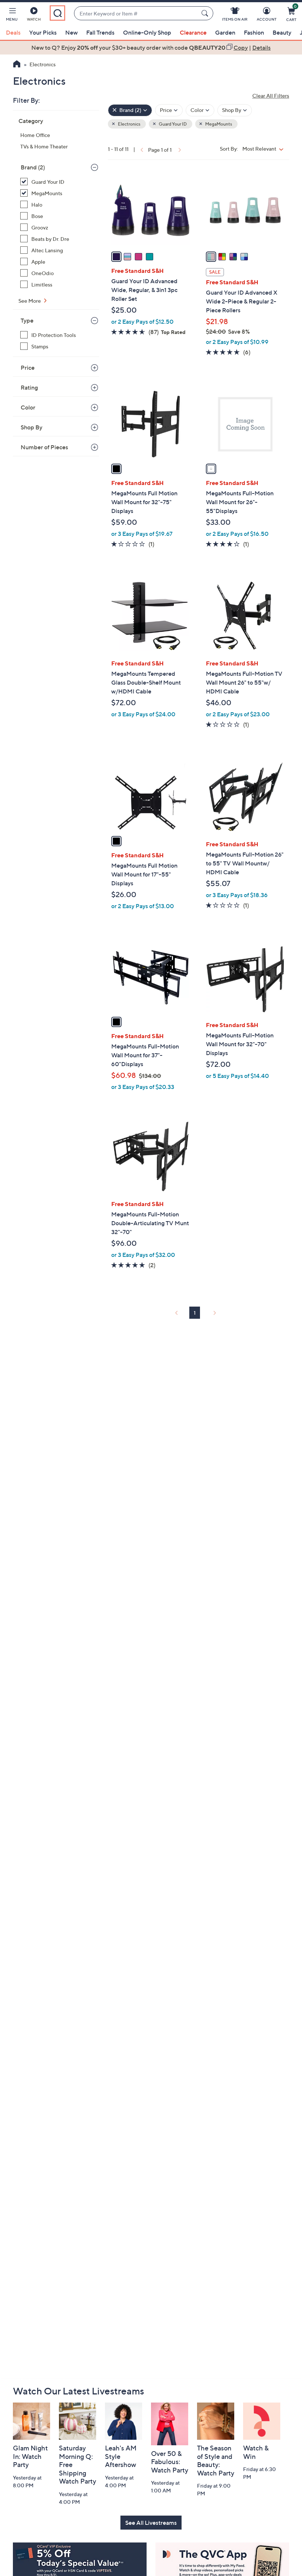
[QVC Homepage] (17, 65)
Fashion (254, 32)
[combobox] (136, 13)
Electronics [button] (129, 124)
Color (28, 407)
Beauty (282, 32)
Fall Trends (100, 32)
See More (30, 301)
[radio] (116, 257)
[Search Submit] (206, 13)
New (71, 32)
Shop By (31, 427)
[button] (12, 15)
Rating (29, 387)
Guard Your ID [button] (172, 124)
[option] (151, 48)
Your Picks (43, 32)
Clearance (193, 32)
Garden (225, 32)
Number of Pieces (44, 447)
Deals (13, 32)
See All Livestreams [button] (151, 2523)
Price (28, 368)
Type (27, 320)
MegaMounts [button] (218, 124)
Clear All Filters (271, 96)
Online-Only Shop (147, 32)
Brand (33, 167)
